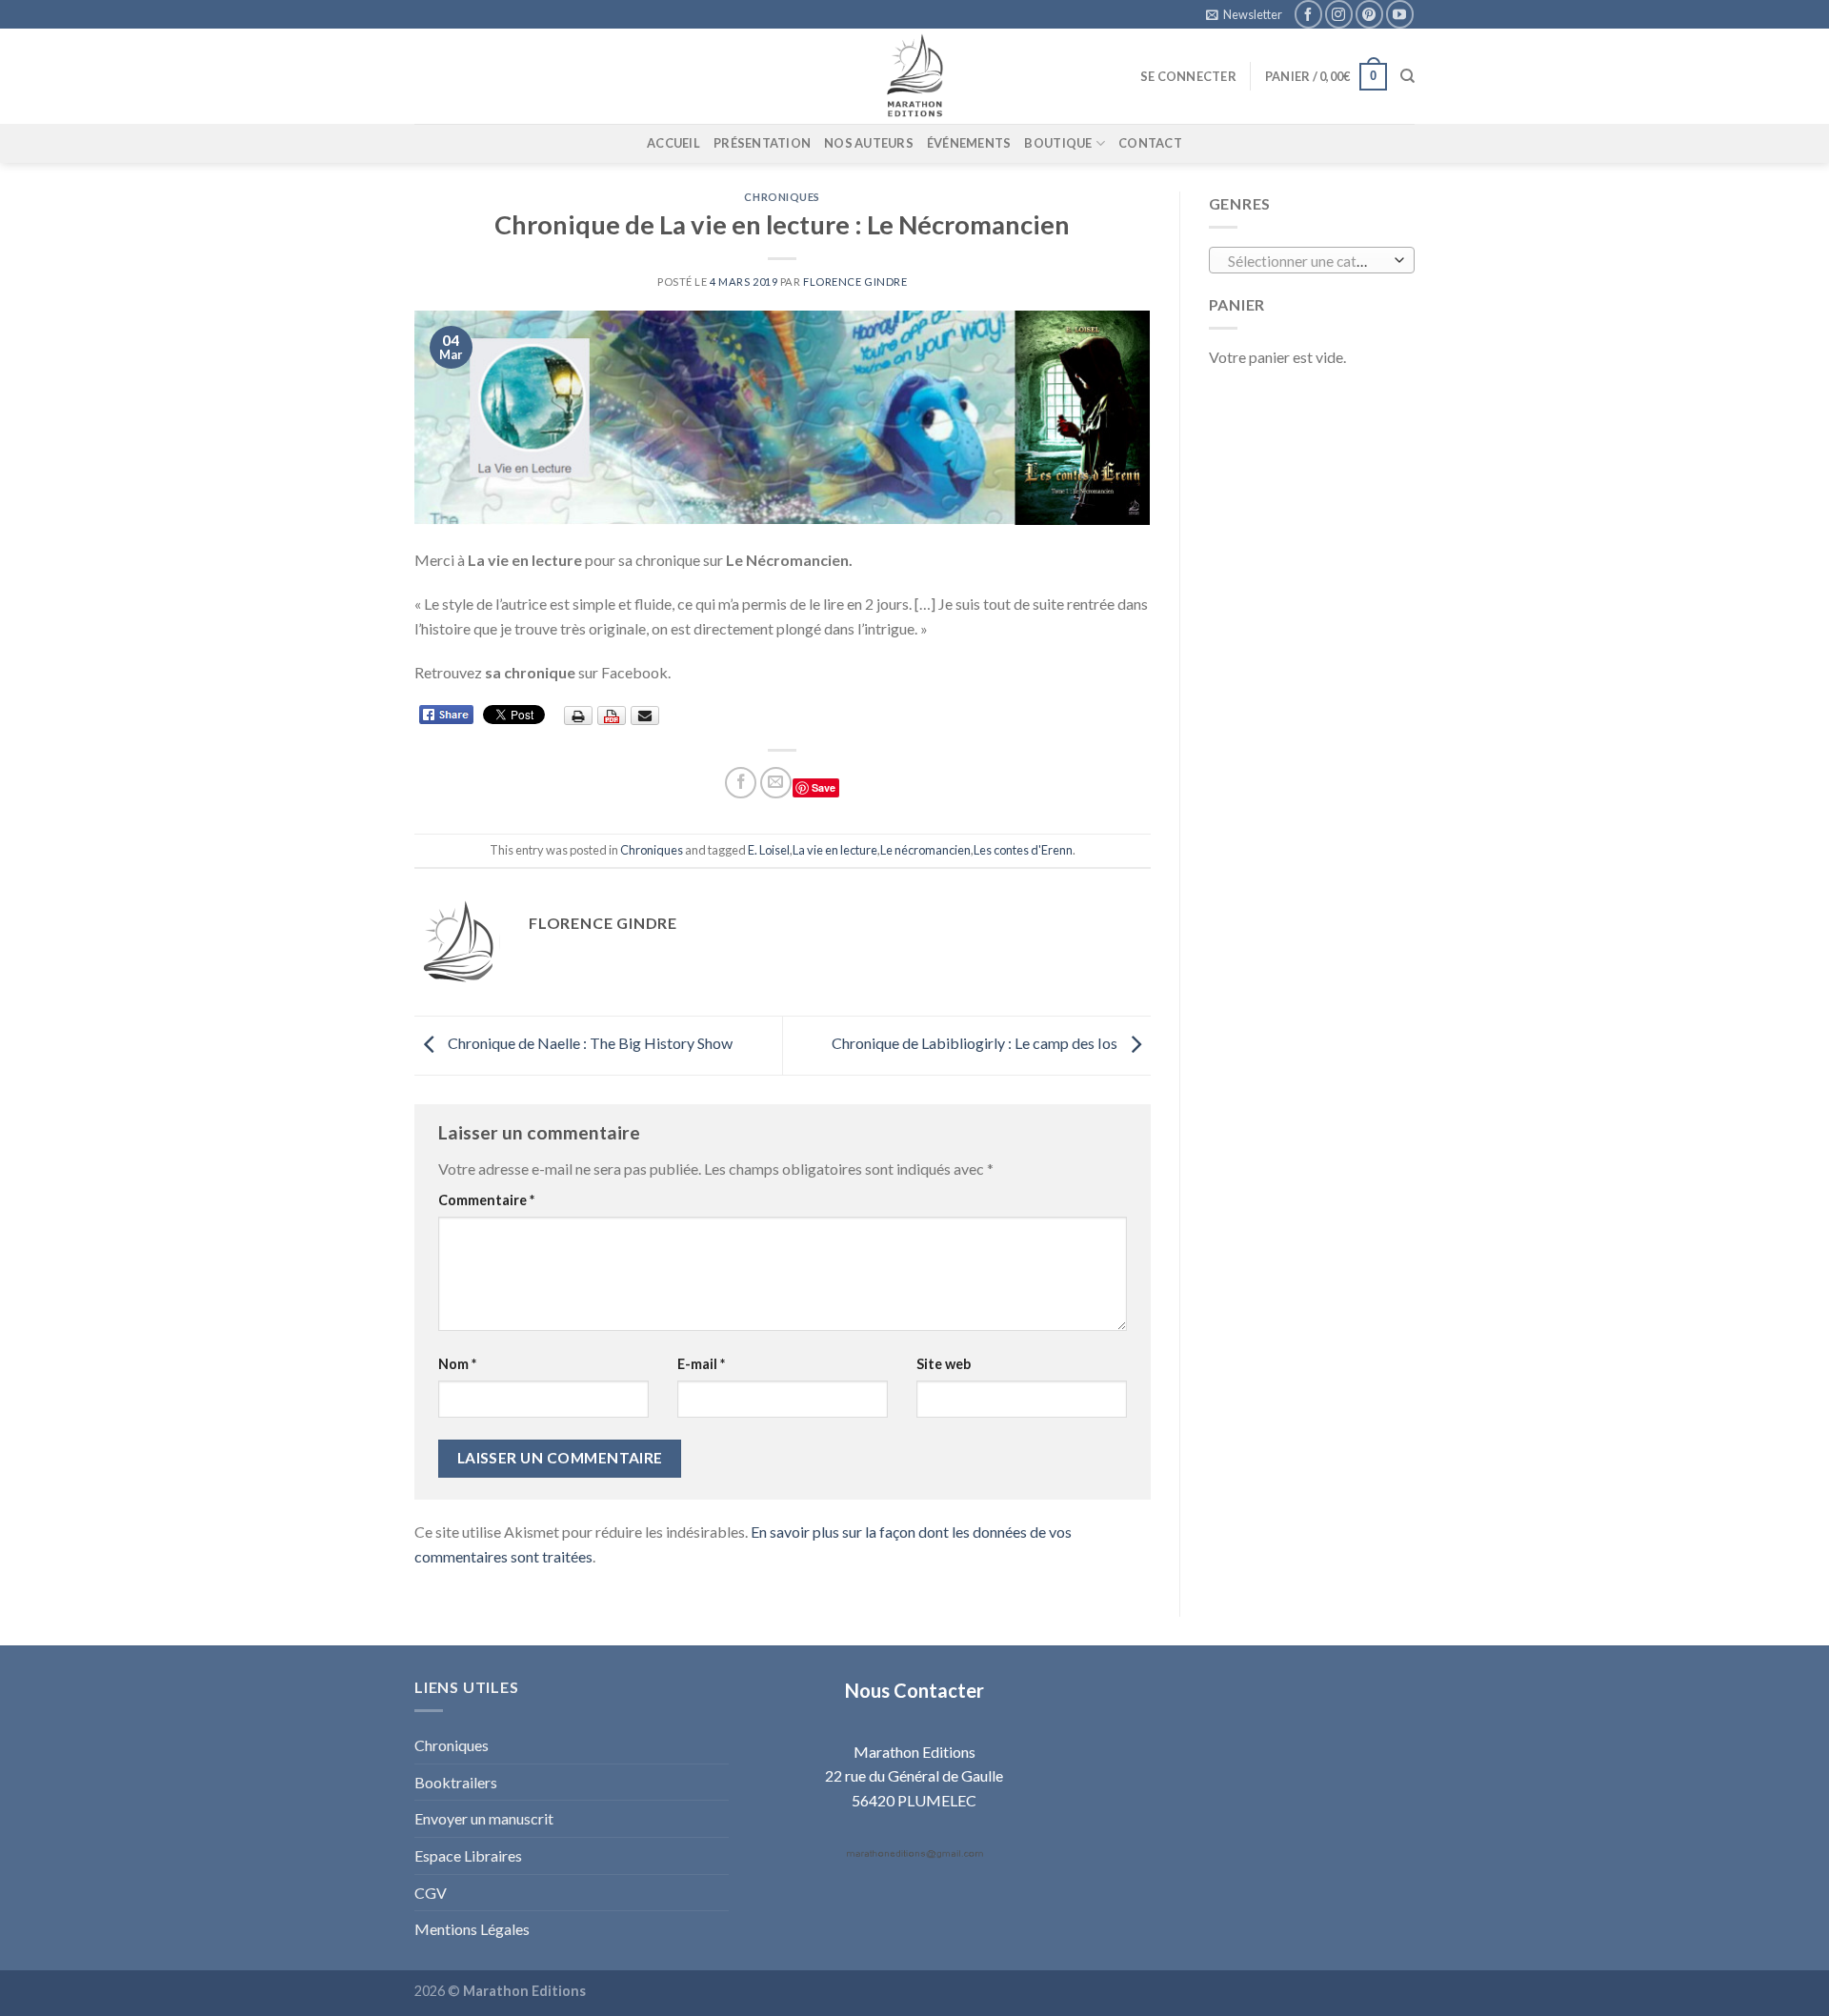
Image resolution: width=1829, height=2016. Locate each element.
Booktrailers (456, 1782)
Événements (969, 143)
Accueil (673, 143)
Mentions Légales (472, 1929)
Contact (1150, 143)
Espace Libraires (468, 1855)
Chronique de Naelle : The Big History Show (589, 1044)
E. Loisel (769, 850)
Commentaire (486, 1200)
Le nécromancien (925, 850)
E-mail (701, 1364)
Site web (944, 1364)
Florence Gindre (855, 282)
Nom (457, 1364)
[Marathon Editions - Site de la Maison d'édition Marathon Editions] (914, 76)
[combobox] (1312, 260)
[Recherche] (1407, 76)
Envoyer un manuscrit (484, 1818)
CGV (431, 1893)
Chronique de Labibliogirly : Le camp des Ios (976, 1044)
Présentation (762, 143)
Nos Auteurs (869, 143)
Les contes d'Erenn (1023, 850)
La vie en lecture (835, 850)
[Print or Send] (614, 714)
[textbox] (1306, 261)
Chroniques (782, 197)
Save (824, 787)
